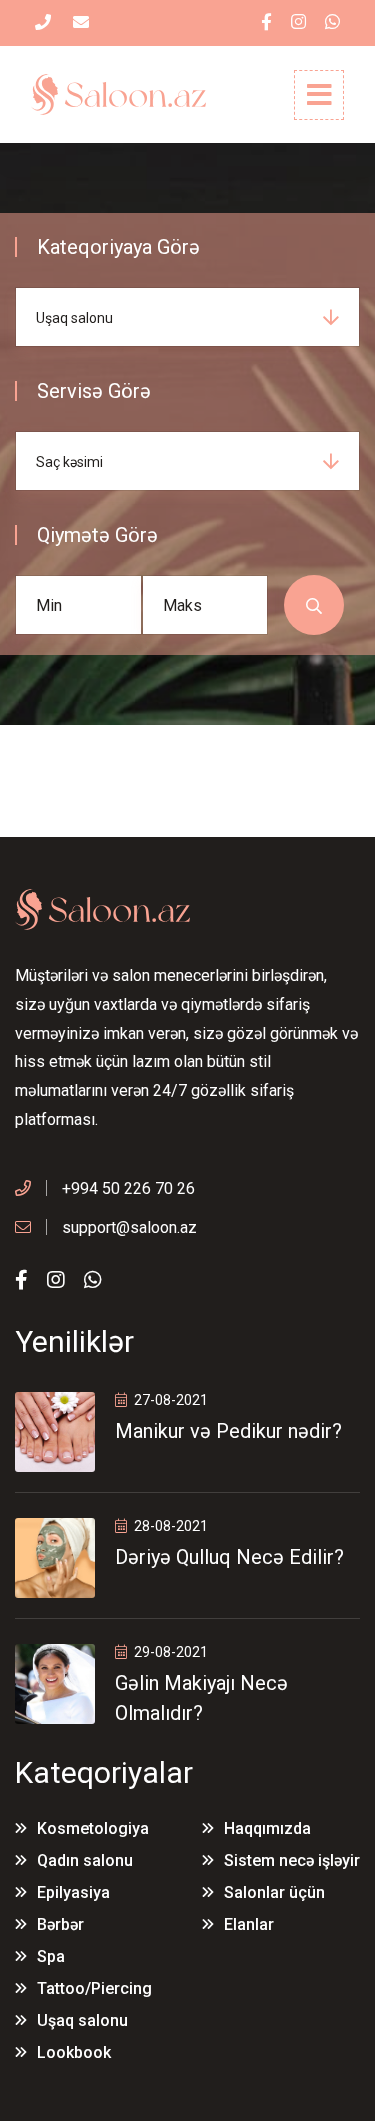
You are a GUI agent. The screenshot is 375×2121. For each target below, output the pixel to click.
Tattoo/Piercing (94, 1988)
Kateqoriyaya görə (118, 247)
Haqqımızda (267, 1828)
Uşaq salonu (82, 2020)
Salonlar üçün (274, 1892)
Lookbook (74, 2052)
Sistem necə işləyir (292, 1860)
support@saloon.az (129, 1227)
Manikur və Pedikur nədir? (228, 1431)
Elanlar (249, 1924)
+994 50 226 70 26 (128, 1188)
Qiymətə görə (97, 535)
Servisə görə (94, 391)
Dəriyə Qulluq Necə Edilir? (229, 1557)
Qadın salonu (85, 1860)
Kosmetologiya (93, 1828)
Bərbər (60, 1924)
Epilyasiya (73, 1892)
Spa (51, 1956)
